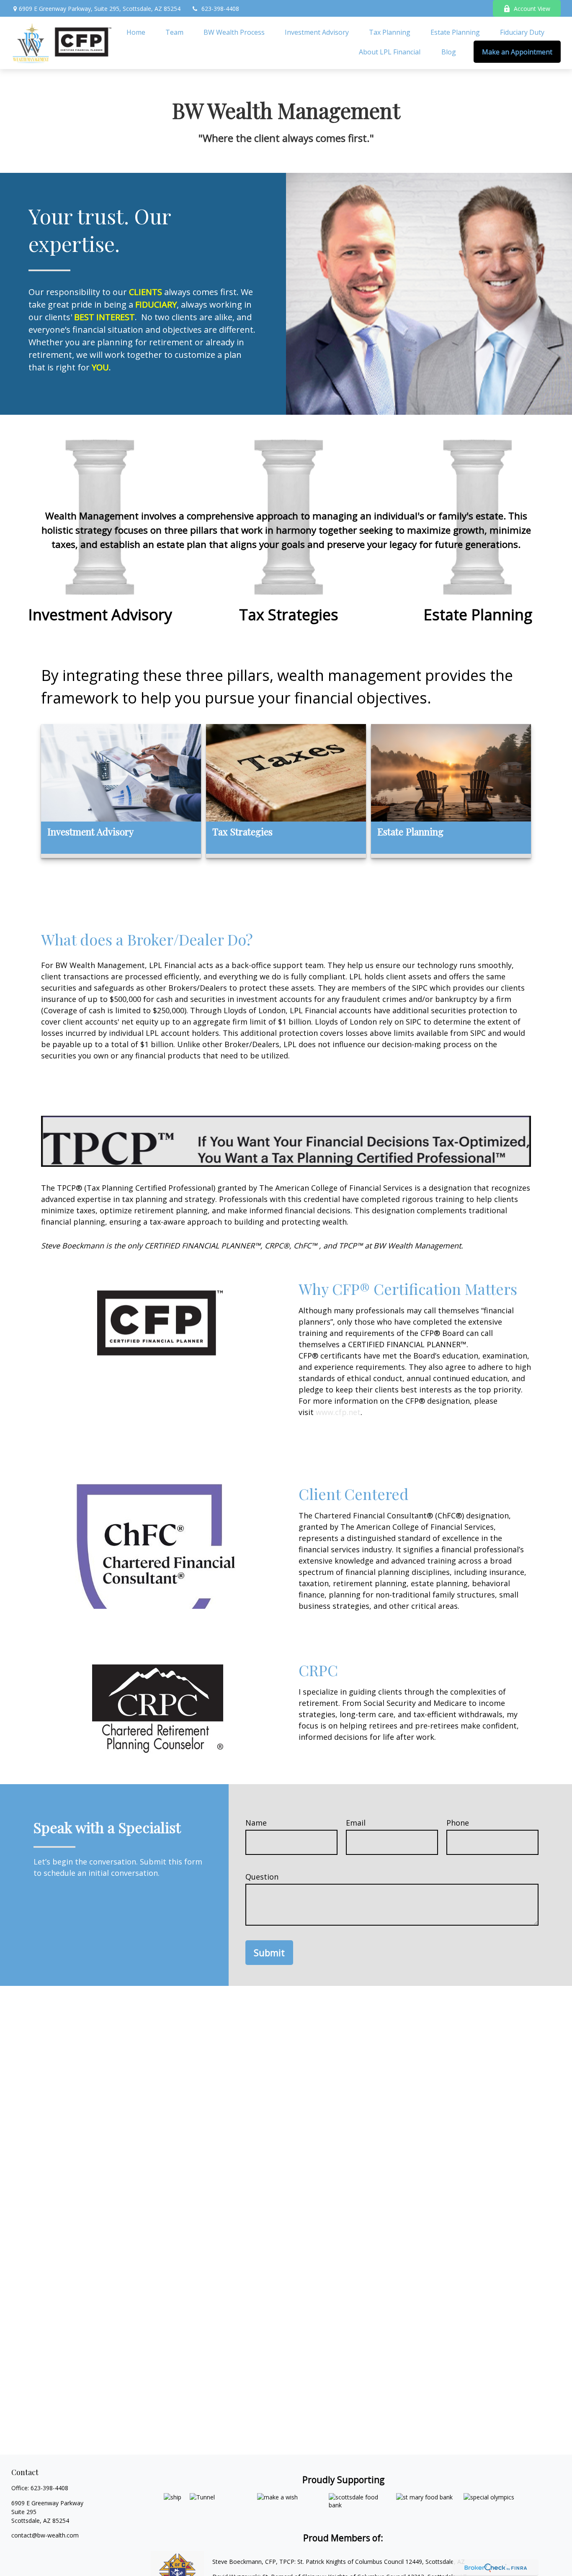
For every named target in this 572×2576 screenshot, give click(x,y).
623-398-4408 (220, 9)
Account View (532, 9)
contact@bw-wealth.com (45, 2535)
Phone (458, 1823)
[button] (136, 32)
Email (356, 1823)
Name (256, 1823)
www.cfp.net (338, 1412)
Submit (269, 1953)
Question (262, 1877)
